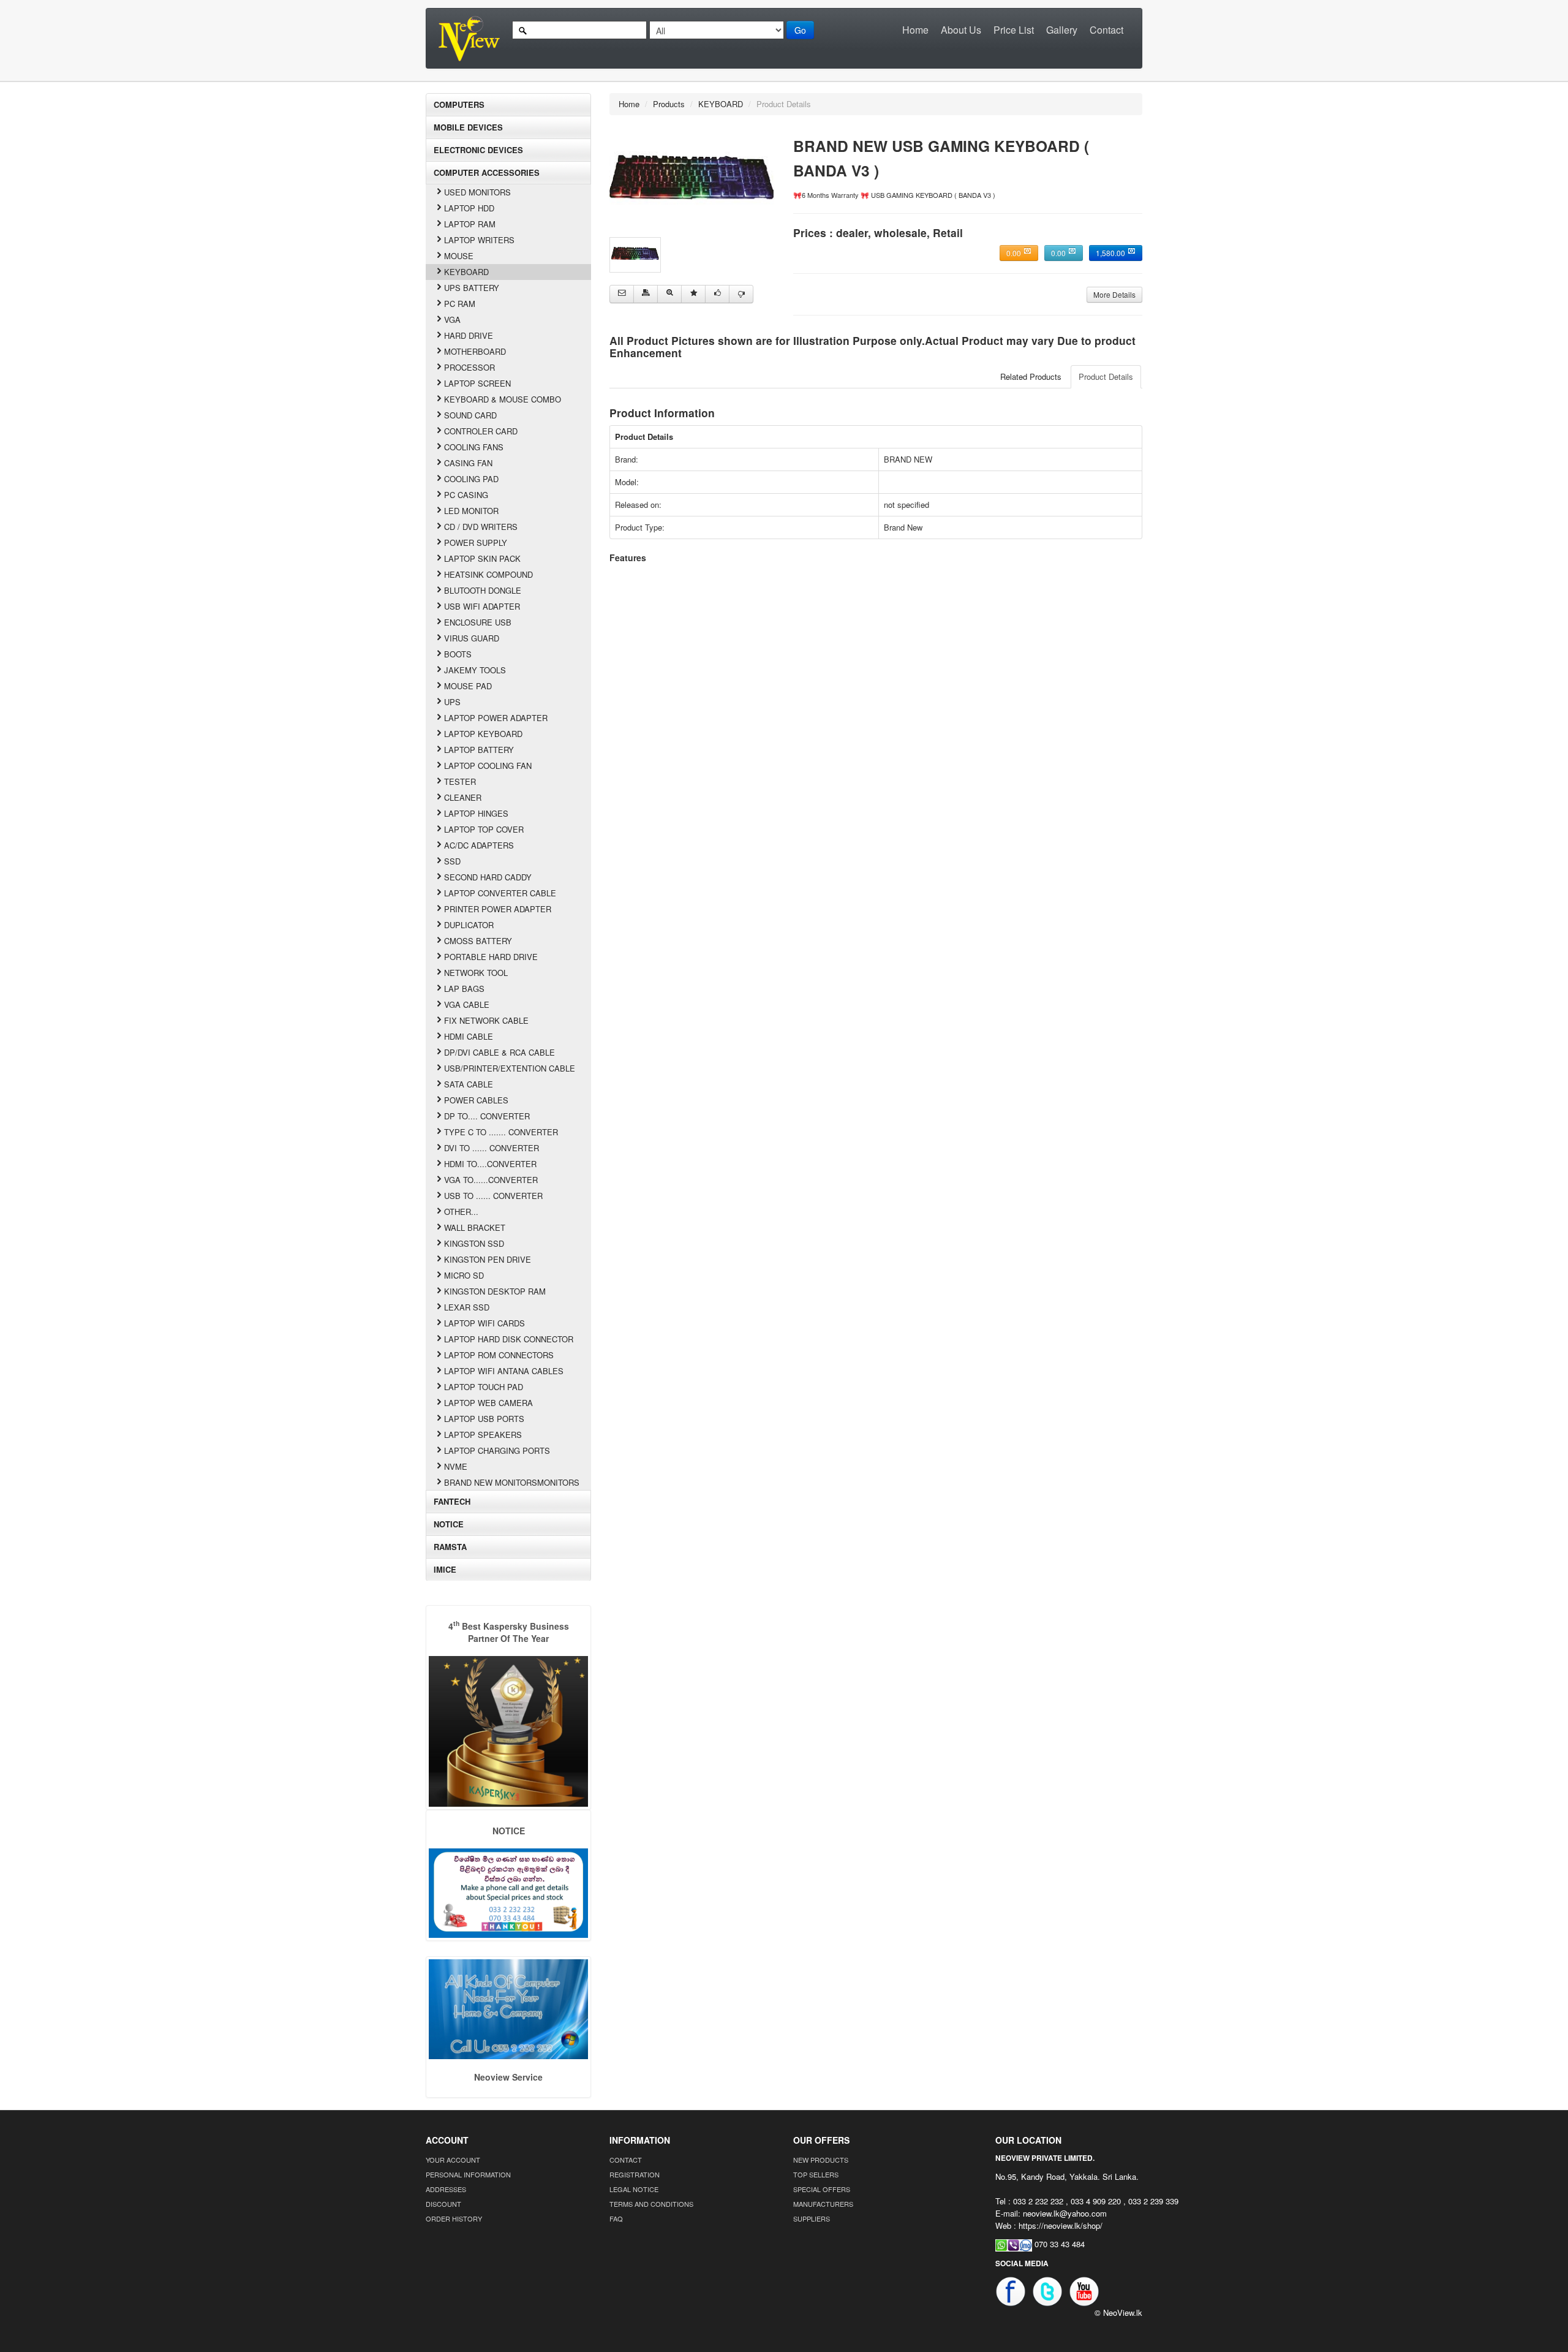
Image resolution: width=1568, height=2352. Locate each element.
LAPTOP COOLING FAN (488, 766)
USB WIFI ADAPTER (482, 606)
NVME (456, 1466)
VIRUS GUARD (472, 638)
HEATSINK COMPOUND (488, 574)
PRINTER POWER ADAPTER (498, 909)
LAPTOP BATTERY (479, 750)
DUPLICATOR (469, 925)
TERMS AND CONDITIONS (651, 2204)
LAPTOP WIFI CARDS (484, 1323)
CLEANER (463, 797)
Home (915, 30)
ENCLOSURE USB (478, 622)
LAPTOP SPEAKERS (483, 1435)
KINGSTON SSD (474, 1243)
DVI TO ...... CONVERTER (492, 1148)
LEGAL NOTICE (634, 2189)
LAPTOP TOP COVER (484, 829)
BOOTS (458, 654)
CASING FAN (468, 463)
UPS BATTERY (472, 288)
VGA (452, 320)
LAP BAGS (464, 989)
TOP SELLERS (816, 2174)
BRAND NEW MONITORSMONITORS (512, 1482)
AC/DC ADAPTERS (479, 845)
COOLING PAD (471, 479)
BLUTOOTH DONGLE (483, 590)
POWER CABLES (476, 1100)
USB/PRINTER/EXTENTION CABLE (510, 1068)
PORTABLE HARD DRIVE (491, 957)
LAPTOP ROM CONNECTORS (499, 1355)
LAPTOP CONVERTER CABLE (500, 893)
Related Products (1031, 376)
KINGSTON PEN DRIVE (488, 1259)
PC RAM (460, 304)
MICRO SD (464, 1275)
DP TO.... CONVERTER (487, 1116)
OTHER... (461, 1212)
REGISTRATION (635, 2174)
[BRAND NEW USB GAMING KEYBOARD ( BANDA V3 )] (692, 181)
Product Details (1106, 376)
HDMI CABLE (469, 1036)
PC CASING (466, 495)
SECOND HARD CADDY (488, 877)
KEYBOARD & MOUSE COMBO (503, 399)
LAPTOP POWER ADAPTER (496, 718)
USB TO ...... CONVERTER (493, 1196)
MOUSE (459, 256)
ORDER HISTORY (454, 2218)
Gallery (1062, 30)
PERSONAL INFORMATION (468, 2174)
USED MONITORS (477, 192)
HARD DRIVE (469, 335)
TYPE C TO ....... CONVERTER (501, 1132)
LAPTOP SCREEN (477, 383)
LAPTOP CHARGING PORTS (497, 1450)
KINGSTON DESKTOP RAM (495, 1291)
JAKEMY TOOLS (475, 670)
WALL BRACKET (475, 1227)
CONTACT (626, 2160)
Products (669, 104)
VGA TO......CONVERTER (491, 1180)
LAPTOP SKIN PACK (482, 558)
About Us (961, 30)
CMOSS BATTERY (478, 941)
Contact (1106, 30)
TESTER (460, 781)
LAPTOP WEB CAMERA (488, 1403)
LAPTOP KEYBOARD (483, 734)
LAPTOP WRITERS (479, 240)
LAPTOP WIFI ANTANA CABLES (504, 1371)
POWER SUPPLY (476, 543)
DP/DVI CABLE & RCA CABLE (499, 1052)
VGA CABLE (467, 1004)
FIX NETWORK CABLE (486, 1020)
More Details (1114, 294)
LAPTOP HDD (469, 208)
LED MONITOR (471, 511)
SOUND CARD (470, 415)
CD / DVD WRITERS (481, 527)
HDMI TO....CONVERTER (490, 1164)
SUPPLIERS (812, 2218)
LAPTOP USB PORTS (484, 1419)
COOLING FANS (474, 447)
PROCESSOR (469, 367)
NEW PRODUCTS (821, 2160)
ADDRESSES (446, 2189)
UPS (452, 702)
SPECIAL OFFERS (822, 2189)
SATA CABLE (469, 1084)
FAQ (616, 2218)
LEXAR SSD (467, 1307)
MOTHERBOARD (475, 351)
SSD (452, 861)
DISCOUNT (443, 2204)
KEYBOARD (466, 272)
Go (800, 30)
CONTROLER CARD (481, 431)
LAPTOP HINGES (476, 813)
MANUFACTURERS (823, 2204)
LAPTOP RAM (470, 224)
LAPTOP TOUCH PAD (484, 1387)
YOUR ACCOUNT (453, 2160)
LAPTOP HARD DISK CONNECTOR (509, 1339)
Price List (1014, 30)
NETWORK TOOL (476, 973)
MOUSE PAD (468, 686)
